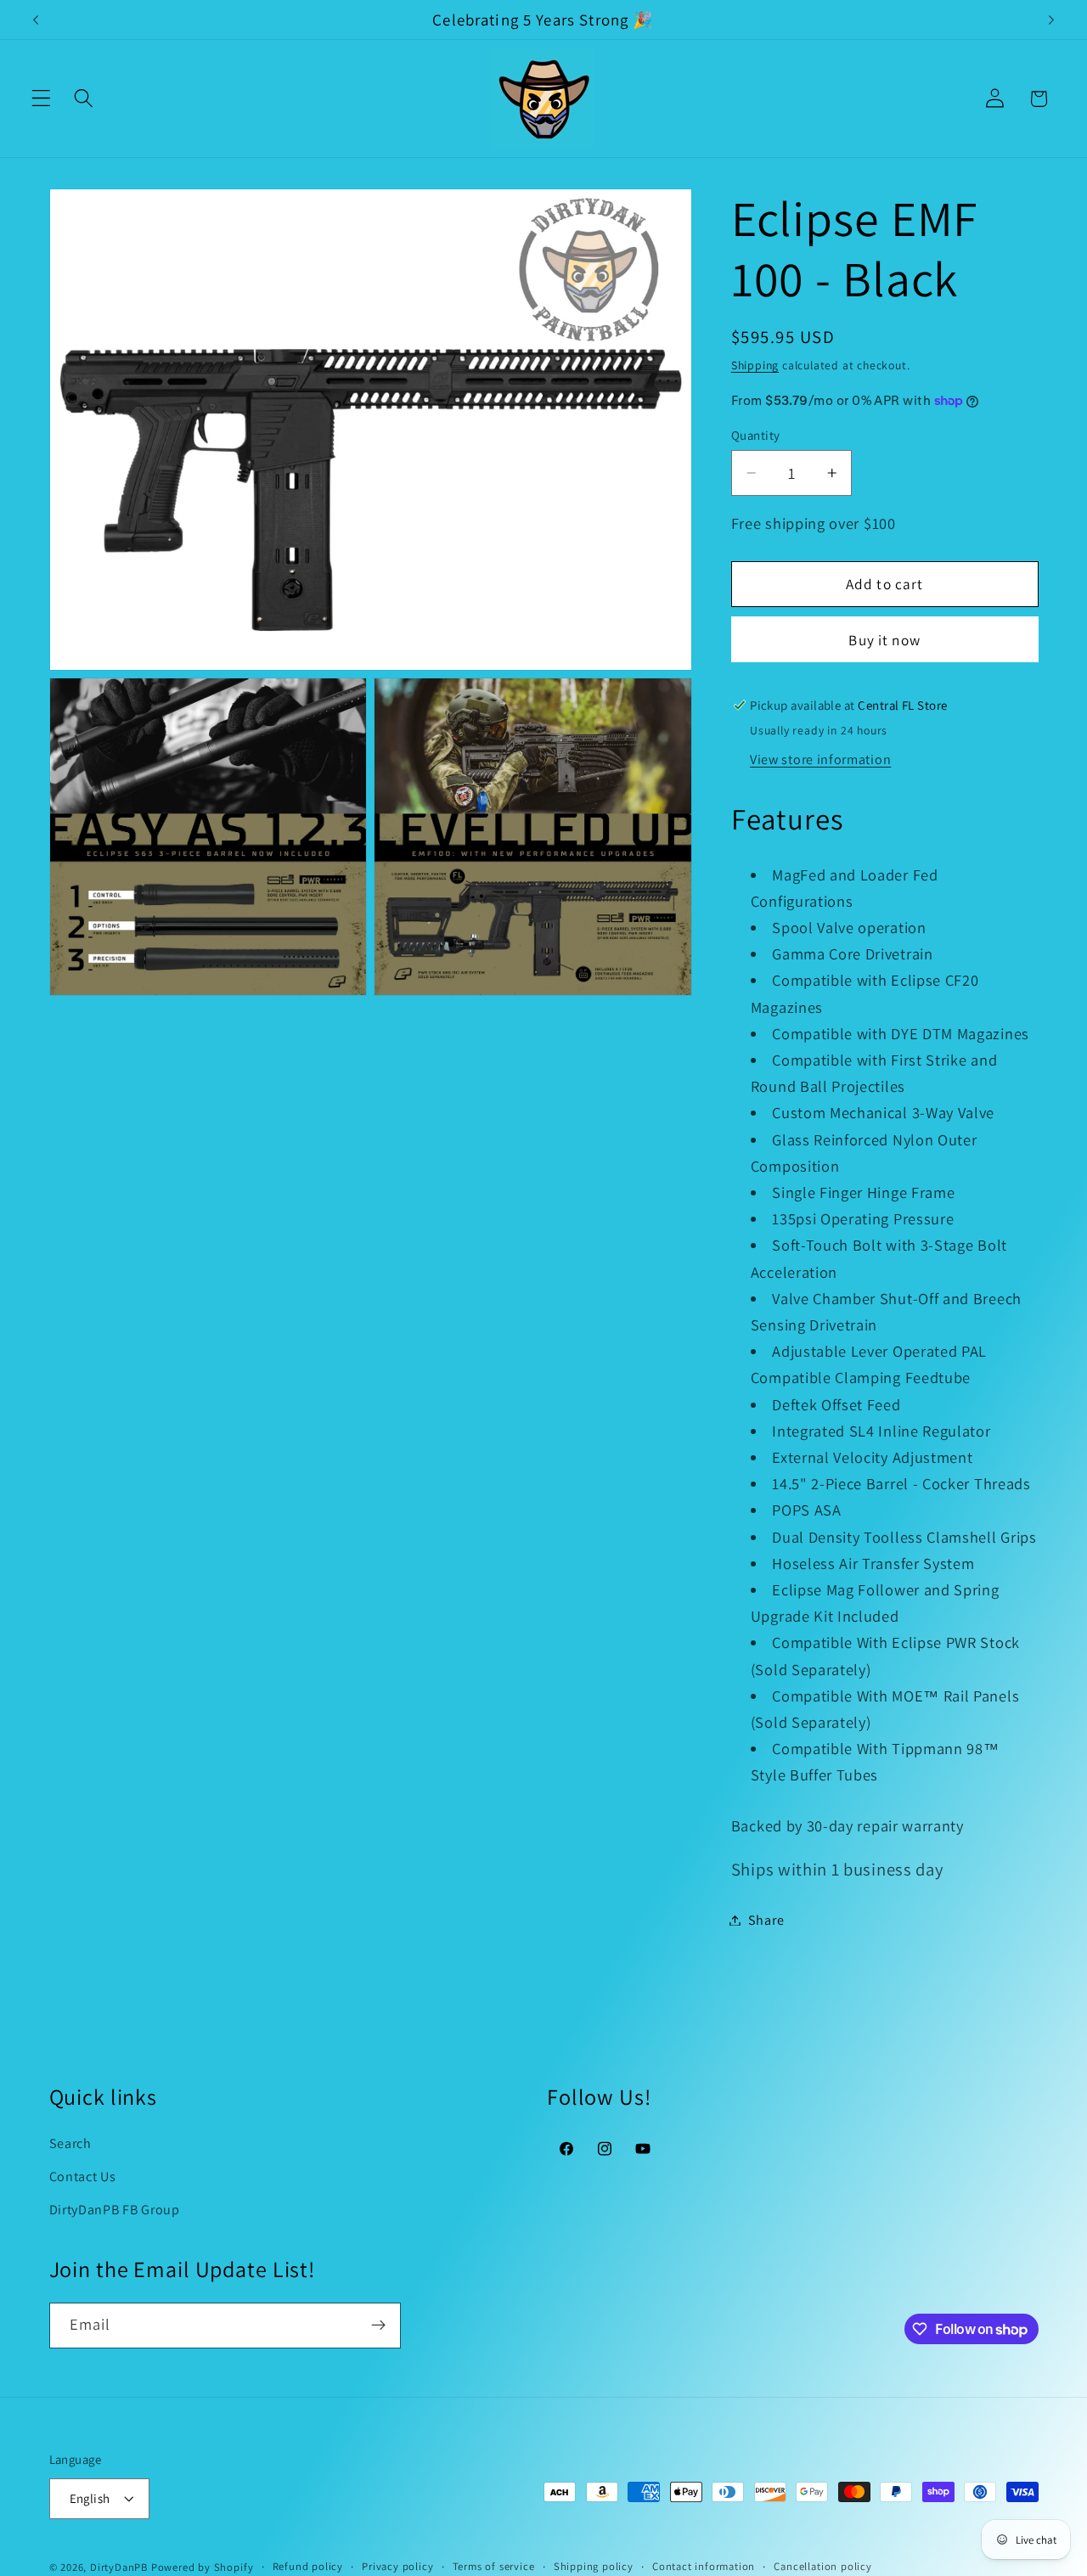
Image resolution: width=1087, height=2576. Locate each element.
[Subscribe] (378, 2326)
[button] (41, 99)
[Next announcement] (1051, 20)
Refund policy (308, 2566)
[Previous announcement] (36, 20)
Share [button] (766, 1920)
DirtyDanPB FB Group (115, 2210)
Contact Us (83, 2177)
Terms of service (494, 2566)
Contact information (704, 2566)
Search (70, 2143)
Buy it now (884, 640)
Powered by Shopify (203, 2567)
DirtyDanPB (119, 2567)
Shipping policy (594, 2566)
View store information (820, 759)
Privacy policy (397, 2566)
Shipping (755, 365)
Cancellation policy (822, 2566)
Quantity (756, 435)
